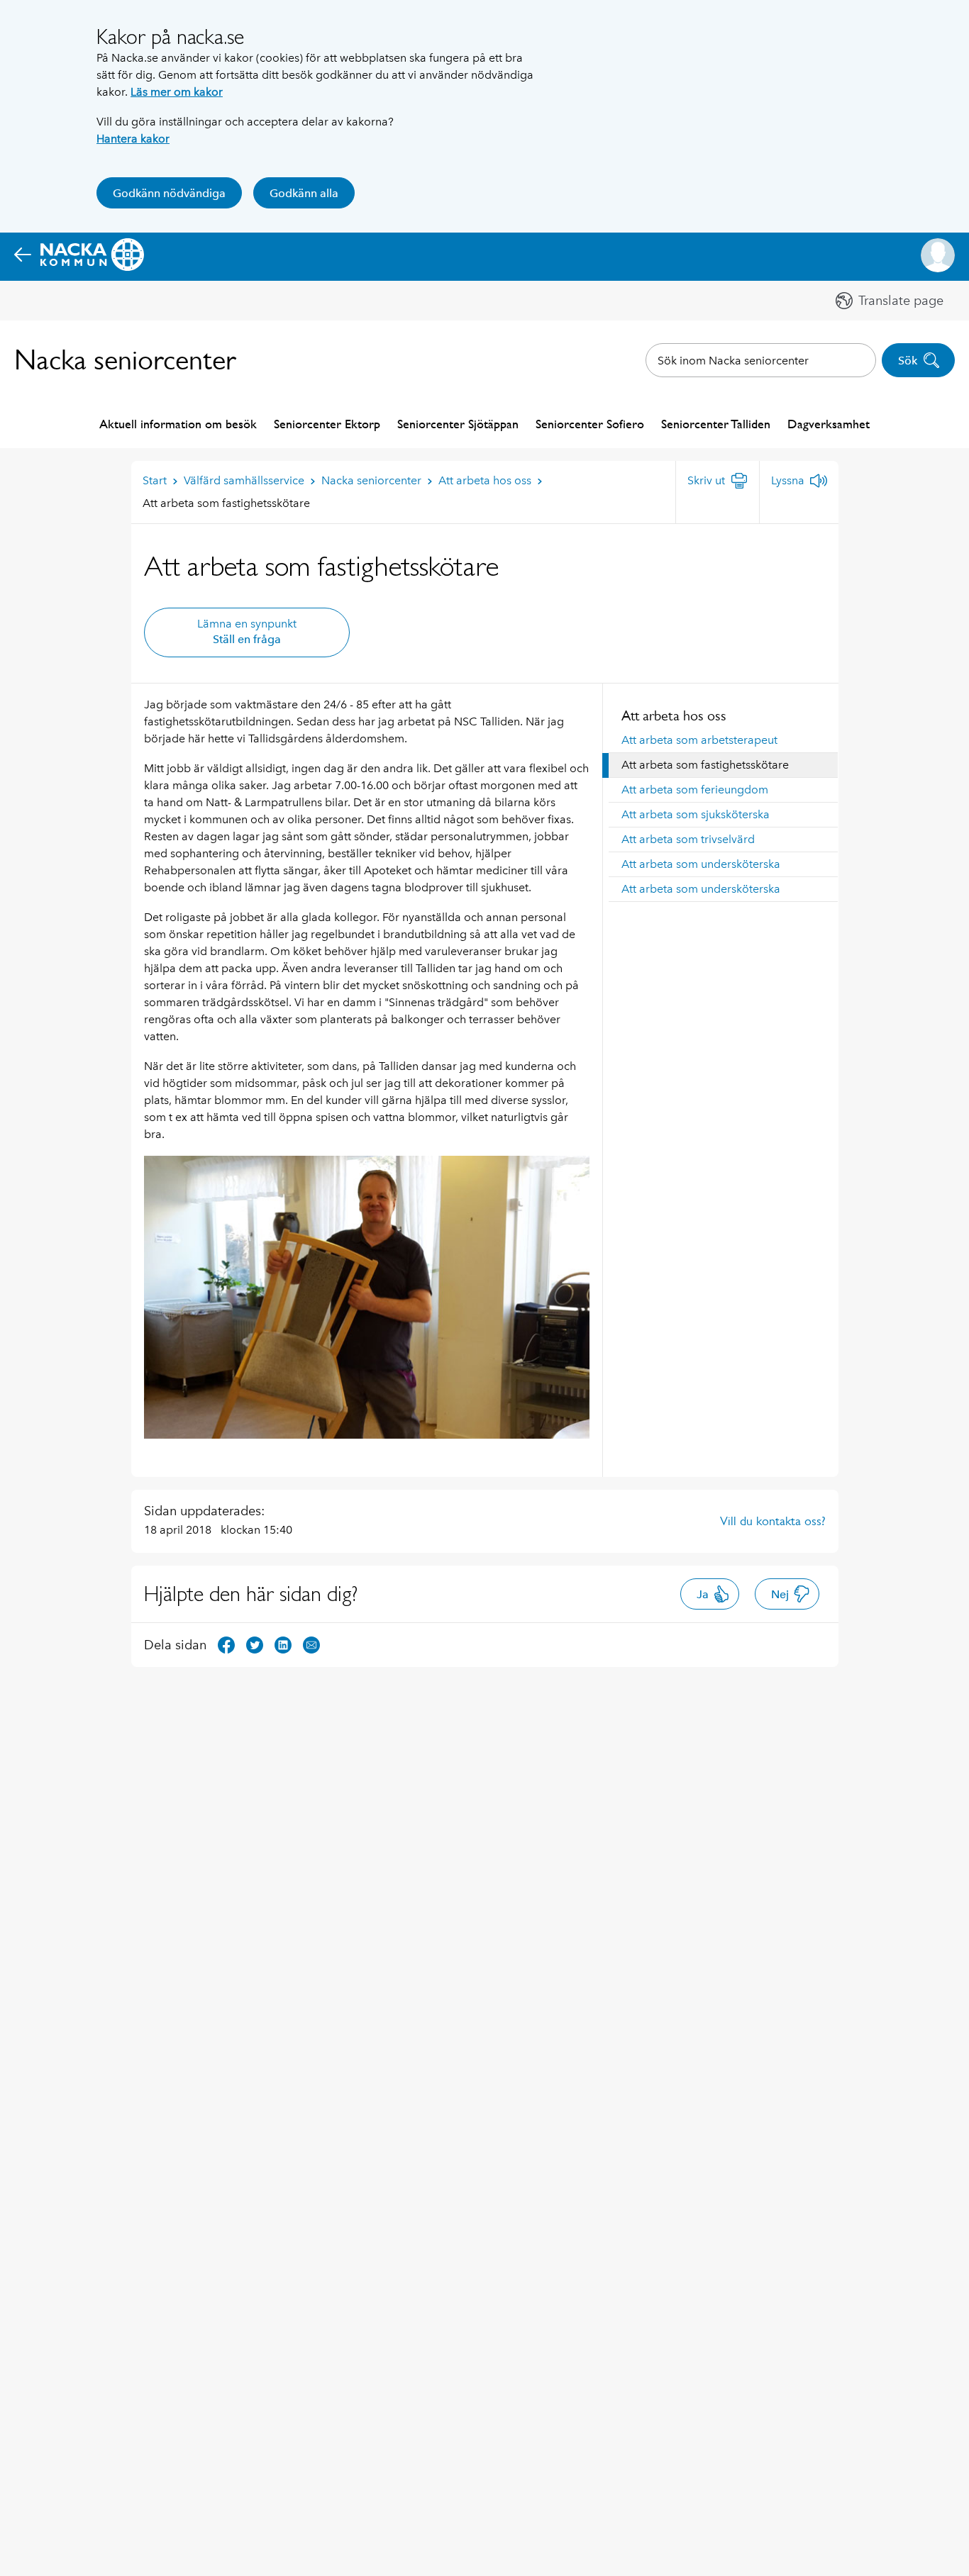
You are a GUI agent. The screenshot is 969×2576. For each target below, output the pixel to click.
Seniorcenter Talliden (716, 424)
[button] (938, 255)
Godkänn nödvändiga (169, 193)
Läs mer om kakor (177, 92)
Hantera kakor (133, 139)
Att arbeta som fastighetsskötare (705, 765)
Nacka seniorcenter (125, 360)
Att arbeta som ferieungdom (695, 790)
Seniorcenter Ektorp (327, 424)
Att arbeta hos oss (674, 715)
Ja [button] (703, 1594)
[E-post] (311, 1644)
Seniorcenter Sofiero (590, 424)
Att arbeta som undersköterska (701, 864)
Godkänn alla (304, 193)
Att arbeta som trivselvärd (688, 839)
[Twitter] (255, 1644)
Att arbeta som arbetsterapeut (699, 740)
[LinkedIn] (283, 1644)
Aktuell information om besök (178, 424)
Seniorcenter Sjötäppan (458, 424)
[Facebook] (226, 1644)
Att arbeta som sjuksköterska (696, 814)
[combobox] (761, 360)
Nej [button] (780, 1594)
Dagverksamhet (829, 424)
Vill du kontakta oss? (773, 1521)
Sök (908, 361)
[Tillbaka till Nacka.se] (79, 255)
